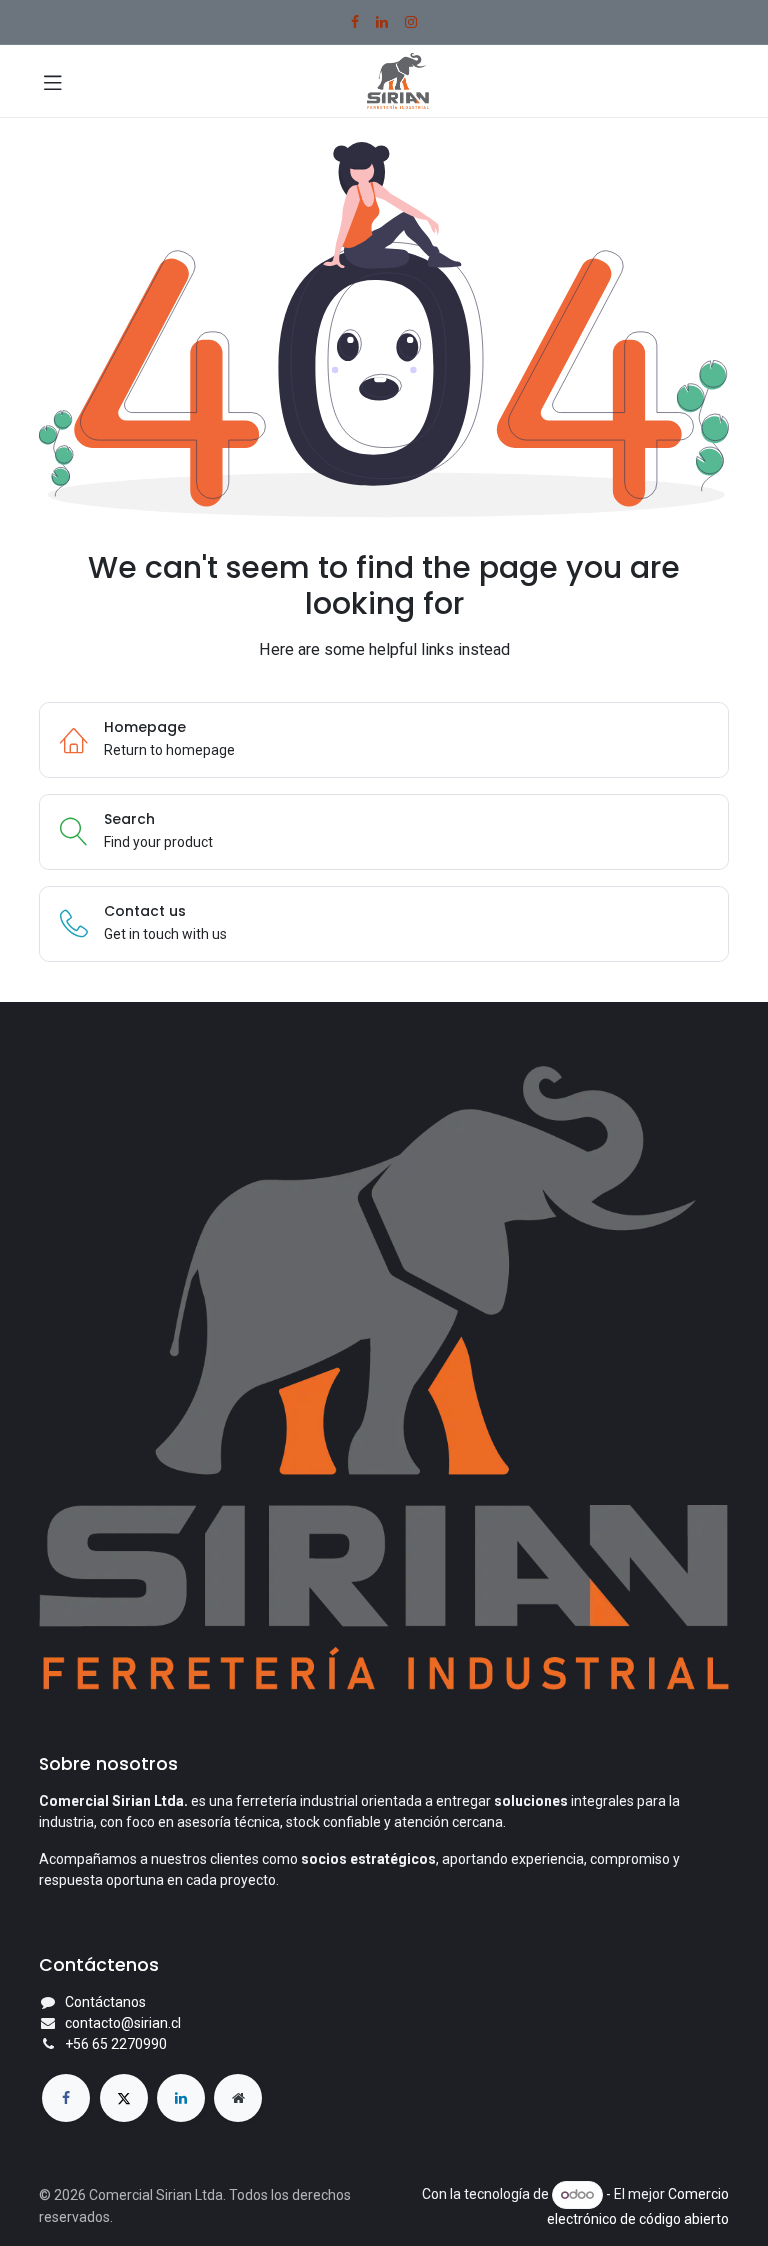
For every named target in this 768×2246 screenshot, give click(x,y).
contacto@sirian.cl (123, 2023)
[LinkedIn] (382, 22)
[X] (124, 2098)
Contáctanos (105, 2002)
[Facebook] (355, 22)
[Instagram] (411, 22)
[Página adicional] (238, 2098)
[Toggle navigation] (53, 81)
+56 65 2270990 (116, 2044)
